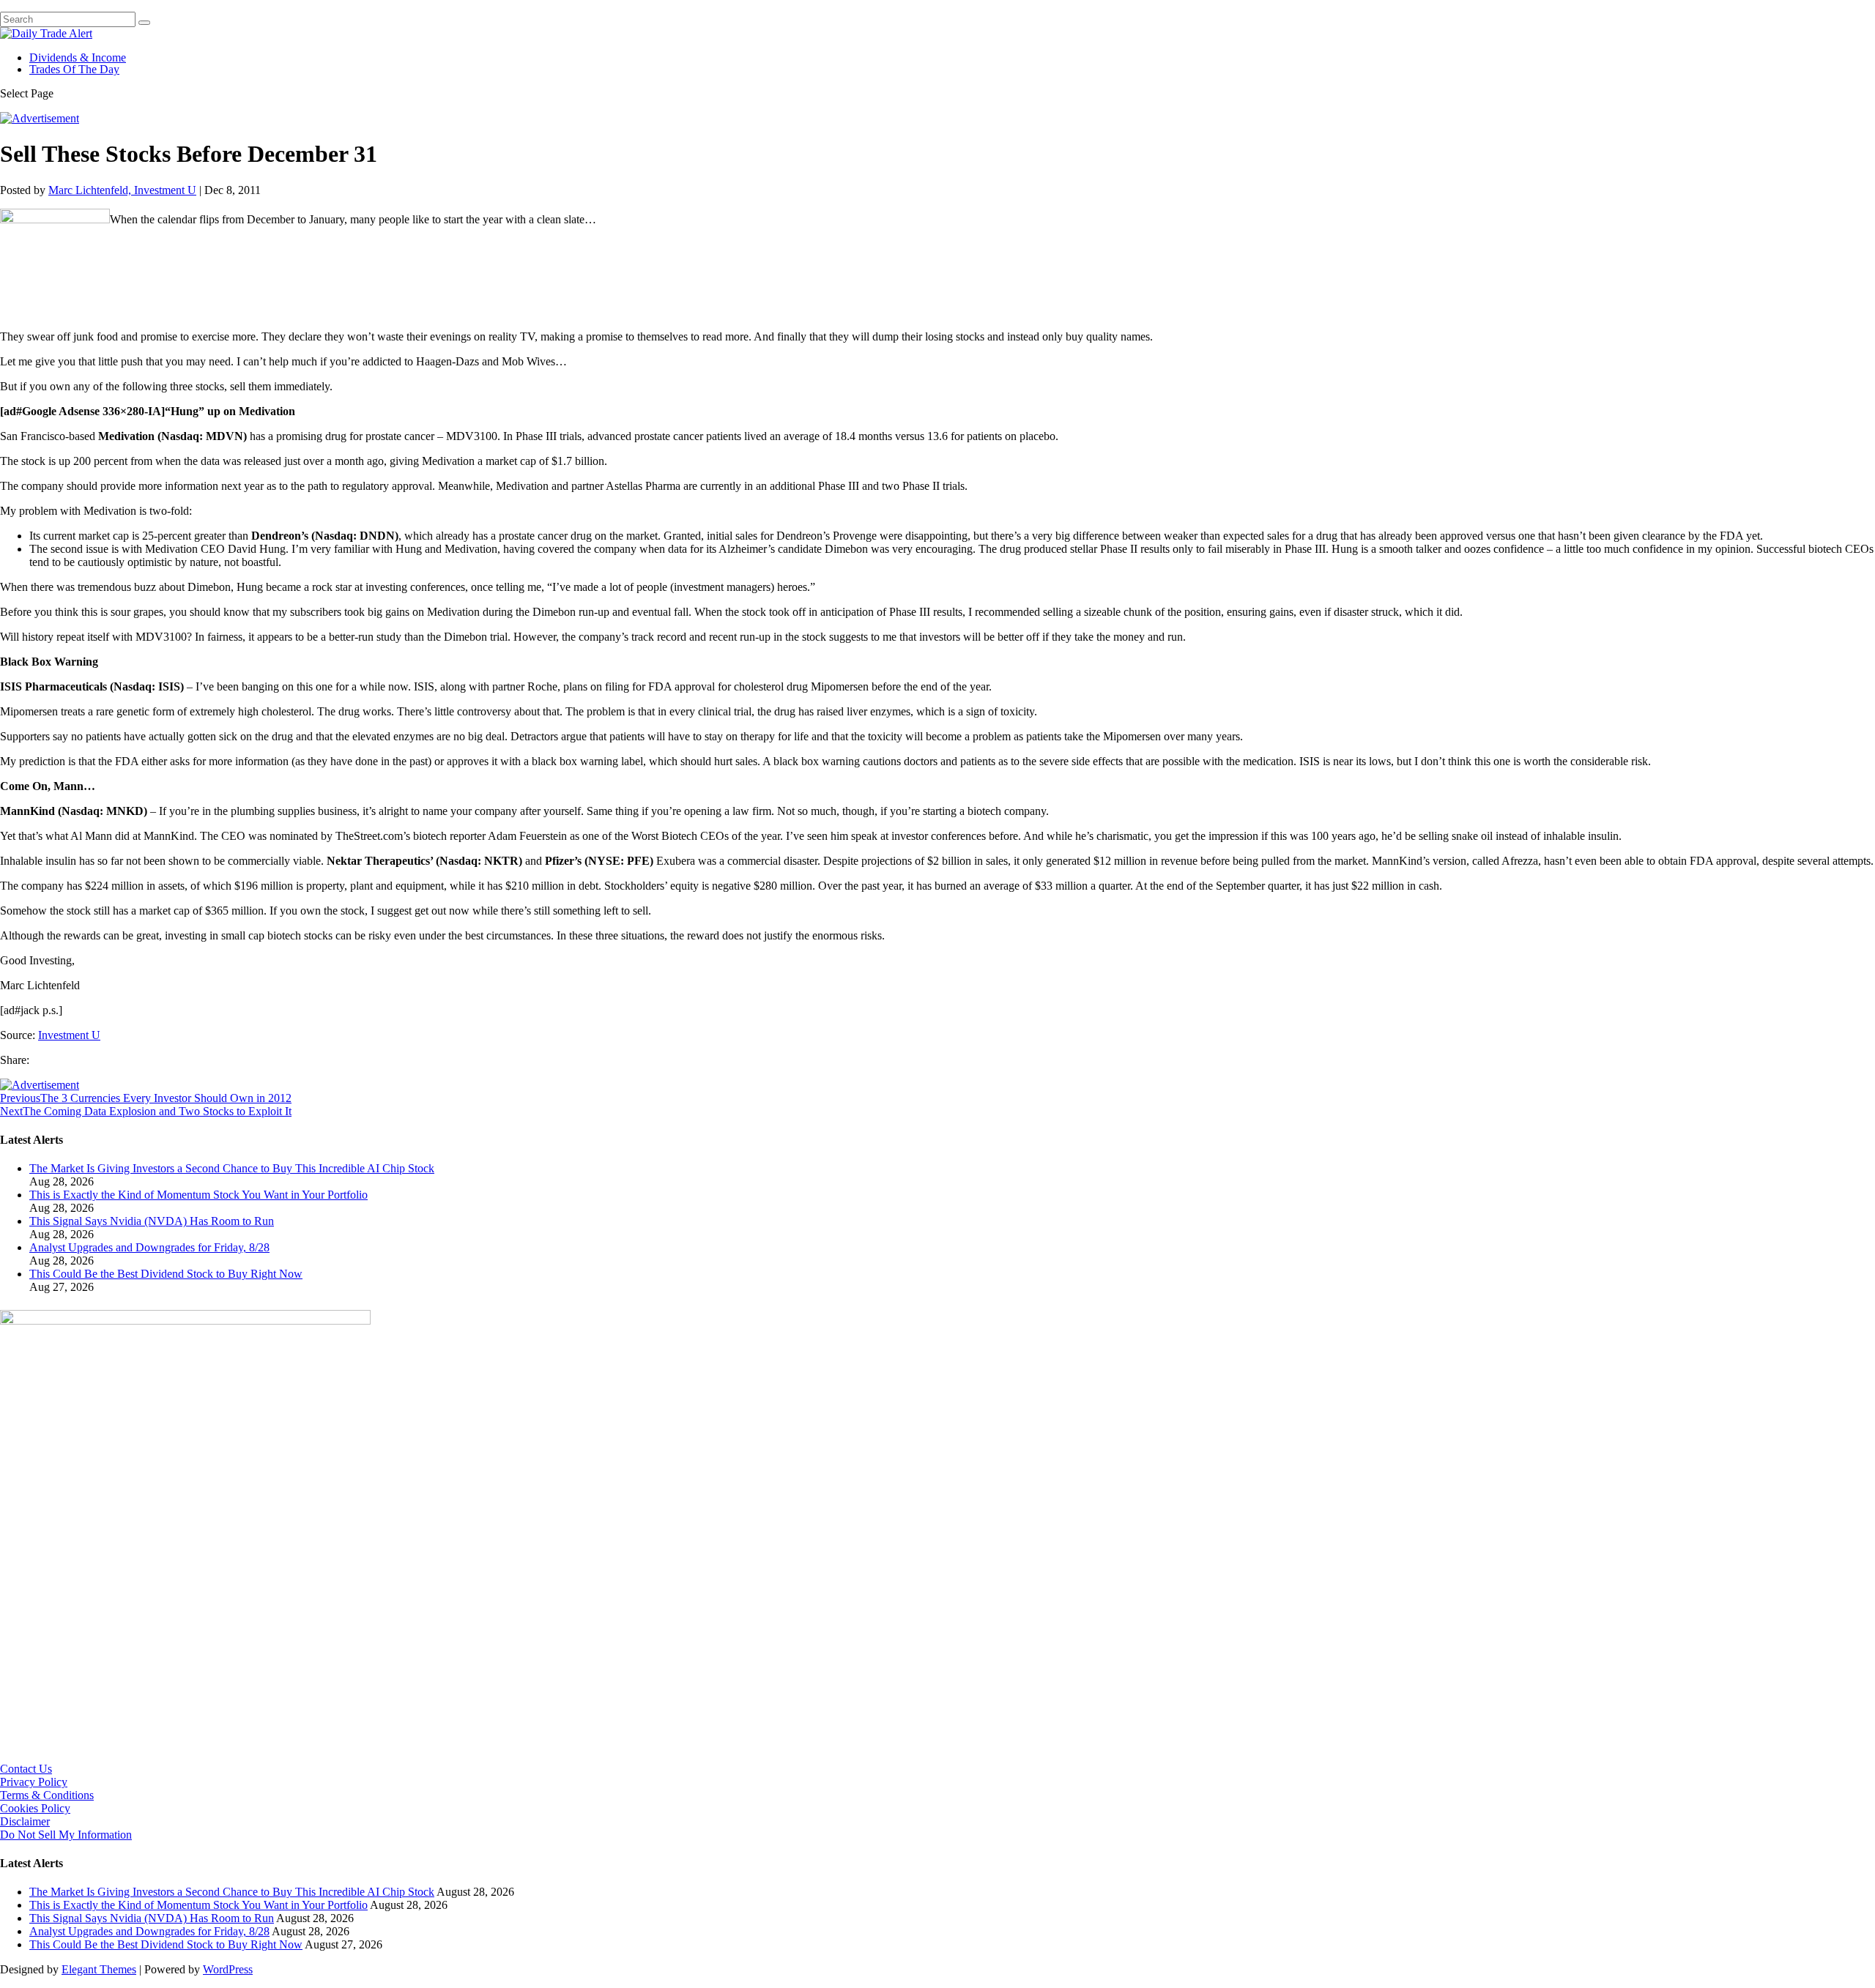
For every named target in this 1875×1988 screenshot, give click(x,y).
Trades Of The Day (74, 69)
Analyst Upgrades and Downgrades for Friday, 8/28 (149, 1247)
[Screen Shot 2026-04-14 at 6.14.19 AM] (185, 1321)
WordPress (228, 1969)
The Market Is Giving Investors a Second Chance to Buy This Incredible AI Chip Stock (232, 1168)
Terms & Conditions (47, 1795)
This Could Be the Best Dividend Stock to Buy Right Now (166, 1274)
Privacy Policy (34, 1782)
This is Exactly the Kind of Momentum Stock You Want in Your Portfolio (198, 1195)
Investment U (69, 1035)
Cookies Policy (35, 1808)
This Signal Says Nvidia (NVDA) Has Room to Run (152, 1221)
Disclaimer (25, 1821)
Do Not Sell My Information (66, 1835)
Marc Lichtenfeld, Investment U (122, 190)
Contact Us (26, 1769)
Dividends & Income (78, 57)
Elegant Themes (99, 1969)
